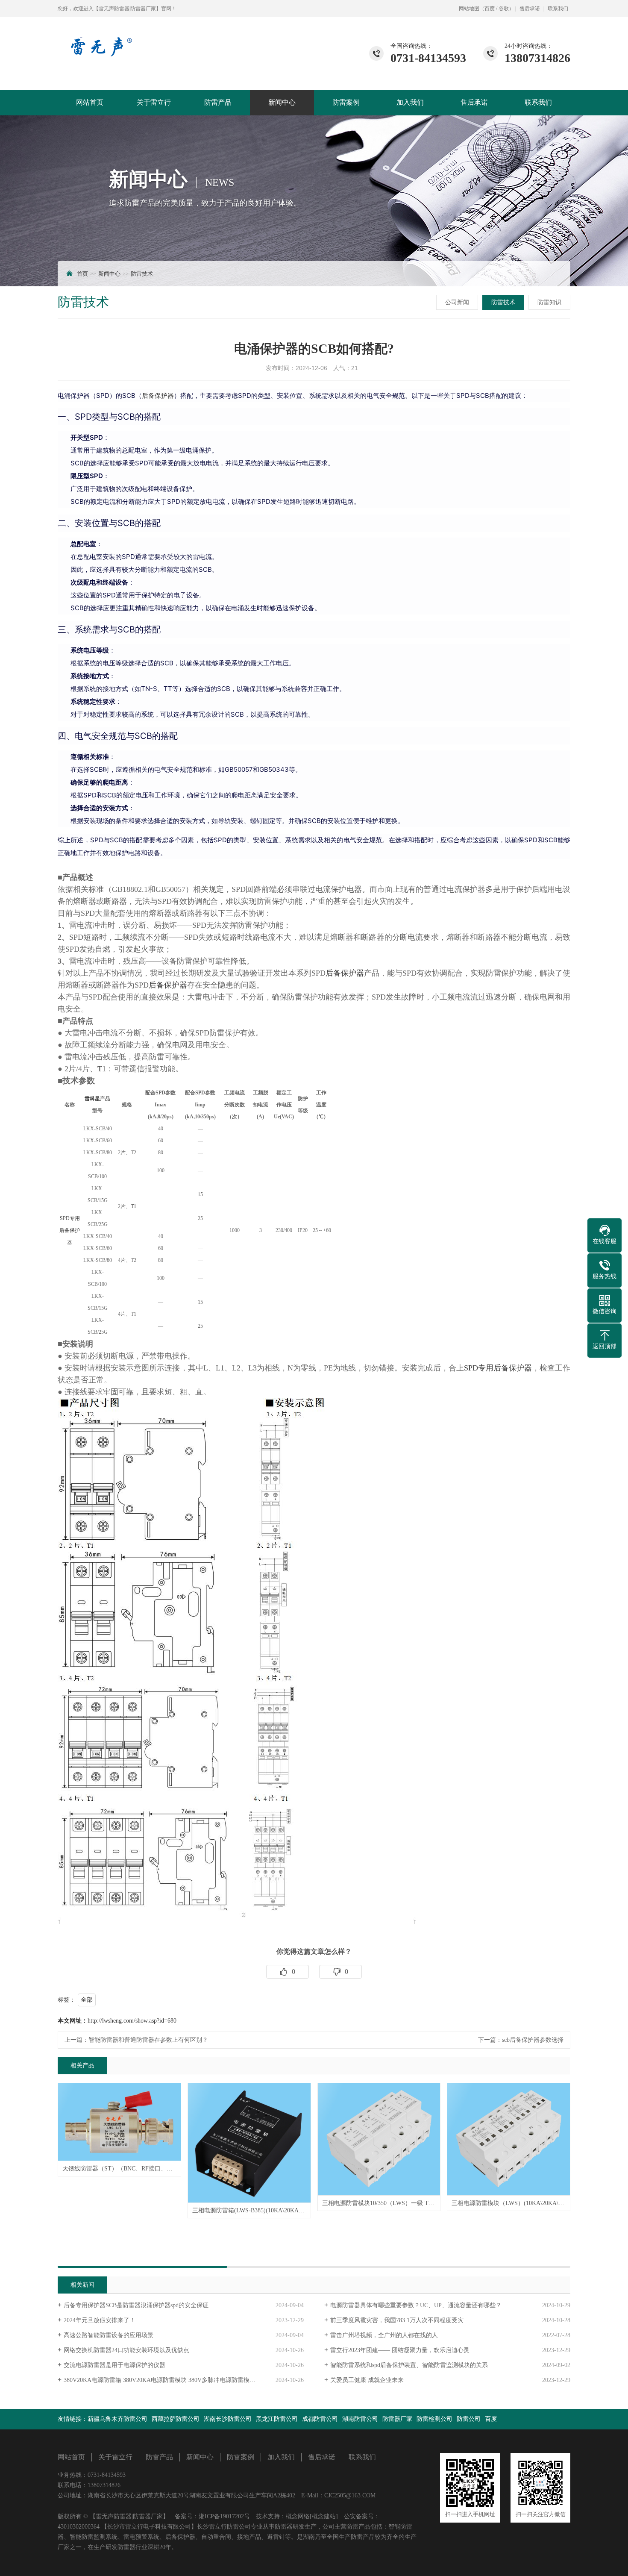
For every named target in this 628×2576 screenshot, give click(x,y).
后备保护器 (158, 396)
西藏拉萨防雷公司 (176, 2419)
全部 (87, 2000)
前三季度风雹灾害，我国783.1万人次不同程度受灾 (397, 2320)
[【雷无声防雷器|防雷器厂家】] (100, 37)
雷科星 (92, 1099)
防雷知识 (549, 302)
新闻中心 (282, 102)
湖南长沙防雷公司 (228, 2419)
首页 (82, 274)
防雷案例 (346, 102)
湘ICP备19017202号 (224, 2516)
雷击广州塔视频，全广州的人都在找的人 (384, 2335)
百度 (490, 9)
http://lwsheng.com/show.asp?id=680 (132, 2021)
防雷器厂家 (397, 2419)
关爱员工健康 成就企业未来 (367, 2380)
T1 (102, 1069)
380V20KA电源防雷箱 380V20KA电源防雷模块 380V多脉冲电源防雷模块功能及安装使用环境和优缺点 (184, 2380)
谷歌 (504, 9)
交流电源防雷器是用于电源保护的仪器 (114, 2365)
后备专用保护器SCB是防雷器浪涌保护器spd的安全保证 (136, 2305)
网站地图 (469, 9)
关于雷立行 (154, 102)
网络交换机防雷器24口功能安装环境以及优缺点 (126, 2350)
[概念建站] (324, 2516)
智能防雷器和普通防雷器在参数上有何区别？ (148, 2040)
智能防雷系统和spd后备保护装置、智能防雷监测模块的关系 (409, 2365)
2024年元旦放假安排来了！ (100, 2320)
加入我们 (410, 102)
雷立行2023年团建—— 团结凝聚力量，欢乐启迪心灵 (400, 2350)
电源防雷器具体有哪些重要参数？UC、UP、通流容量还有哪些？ (416, 2305)
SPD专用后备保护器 (70, 1230)
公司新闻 (457, 302)
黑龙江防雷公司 (277, 2419)
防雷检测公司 (434, 2419)
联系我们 (558, 9)
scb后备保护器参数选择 (533, 2040)
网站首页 (90, 102)
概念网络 (298, 2516)
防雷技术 (142, 274)
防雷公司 (469, 2419)
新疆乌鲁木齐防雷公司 (117, 2419)
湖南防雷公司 (360, 2419)
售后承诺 (530, 9)
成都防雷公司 (320, 2419)
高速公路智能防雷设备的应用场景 (109, 2335)
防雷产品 (218, 102)
